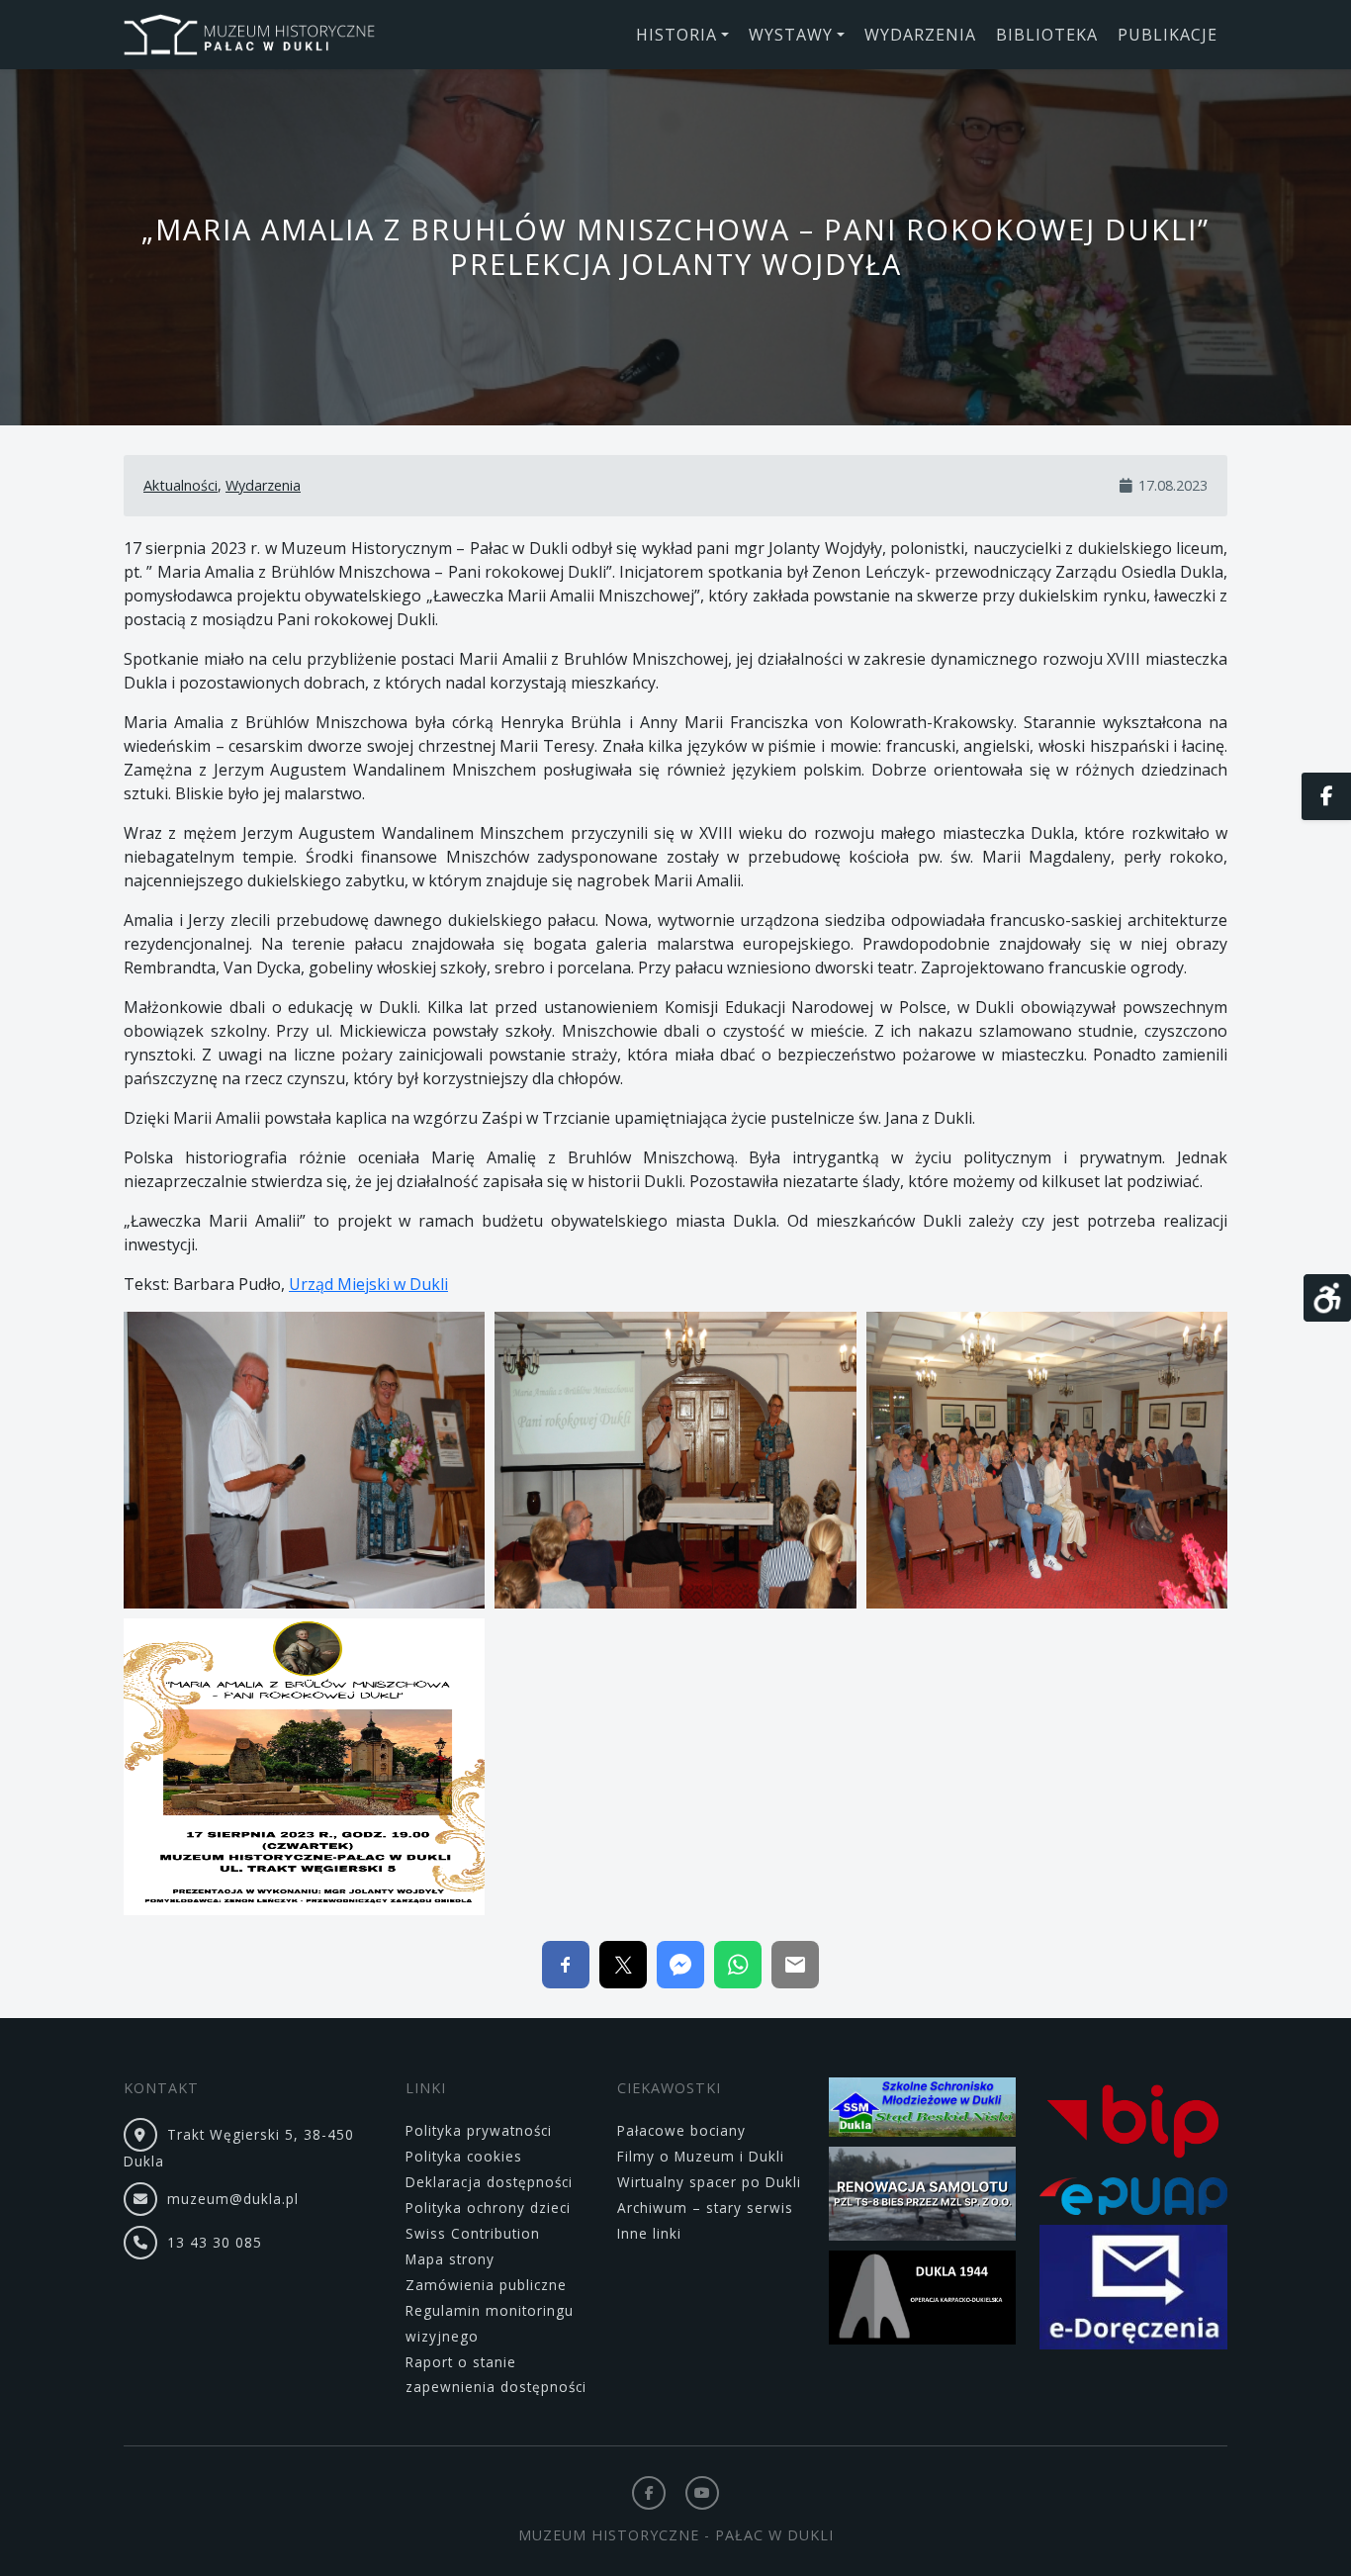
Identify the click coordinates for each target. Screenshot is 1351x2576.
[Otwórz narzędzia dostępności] (1327, 1298)
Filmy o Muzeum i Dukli (701, 2156)
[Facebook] (649, 2493)
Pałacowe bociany (681, 2130)
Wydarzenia (263, 485)
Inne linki (649, 2233)
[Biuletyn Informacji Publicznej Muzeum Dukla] (1133, 2125)
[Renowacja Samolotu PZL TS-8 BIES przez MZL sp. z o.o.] (923, 2197)
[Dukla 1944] (923, 2300)
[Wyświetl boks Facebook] (1326, 796)
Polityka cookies (464, 2156)
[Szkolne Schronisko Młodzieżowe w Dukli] (923, 2111)
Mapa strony (450, 2259)
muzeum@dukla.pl (233, 2199)
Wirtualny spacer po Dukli (709, 2182)
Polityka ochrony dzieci (488, 2208)
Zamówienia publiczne (486, 2285)
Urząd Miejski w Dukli (368, 1284)
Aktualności (180, 485)
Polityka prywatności (479, 2130)
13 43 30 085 (215, 2242)
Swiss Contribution (473, 2233)
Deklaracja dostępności (489, 2182)
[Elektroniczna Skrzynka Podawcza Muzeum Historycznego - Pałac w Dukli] (1133, 2200)
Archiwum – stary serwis (705, 2208)
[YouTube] (702, 2493)
